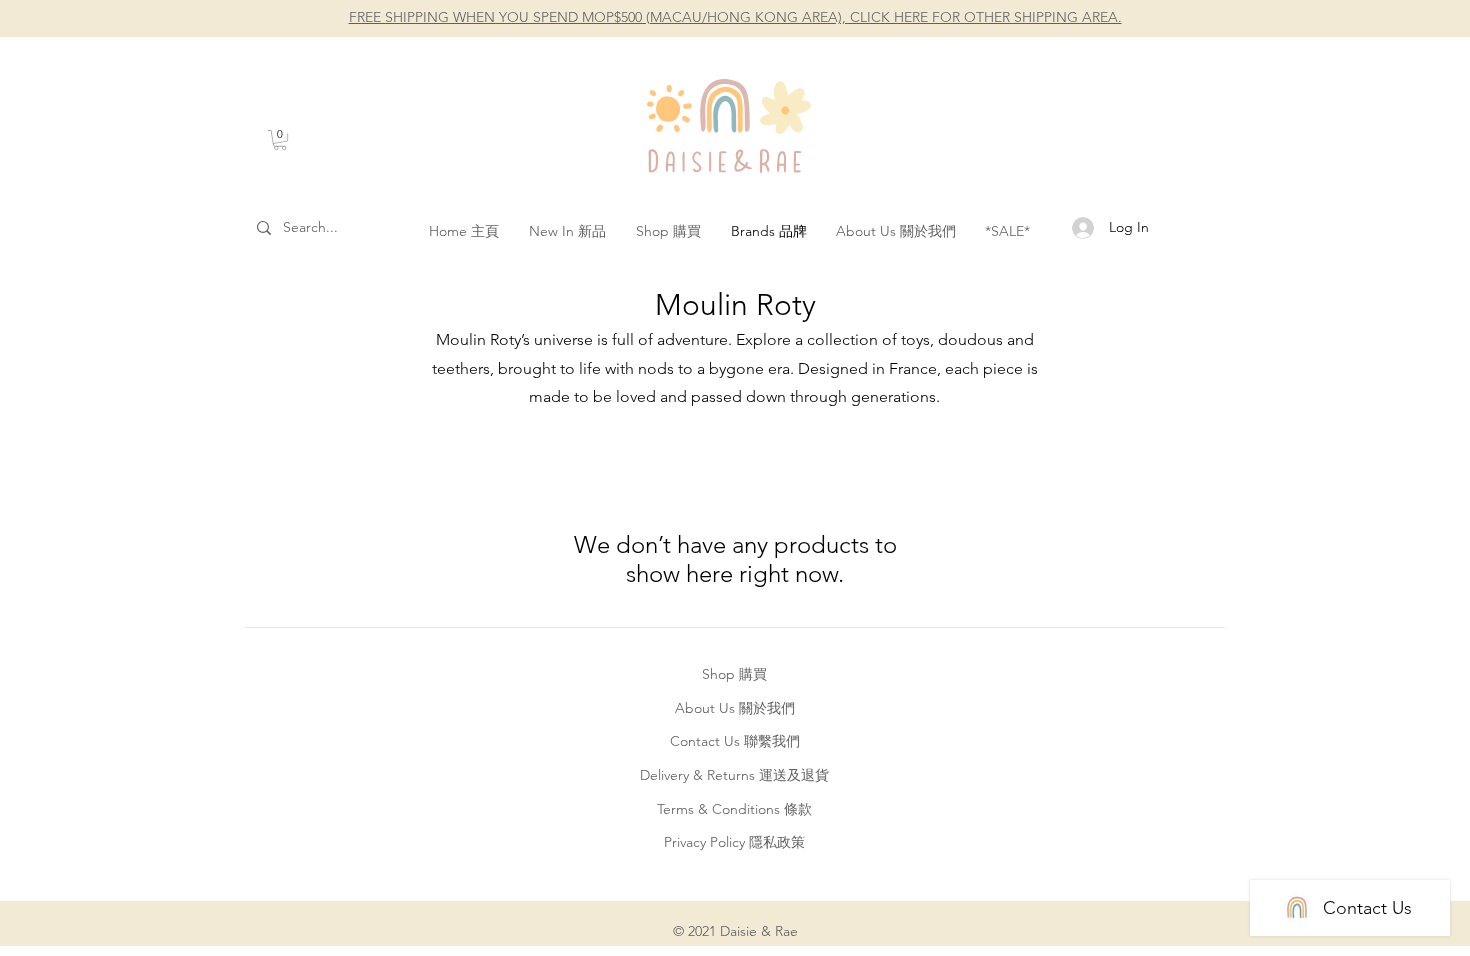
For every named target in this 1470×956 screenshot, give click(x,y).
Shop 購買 (734, 674)
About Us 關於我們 (735, 708)
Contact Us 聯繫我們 (735, 741)
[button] (280, 140)
